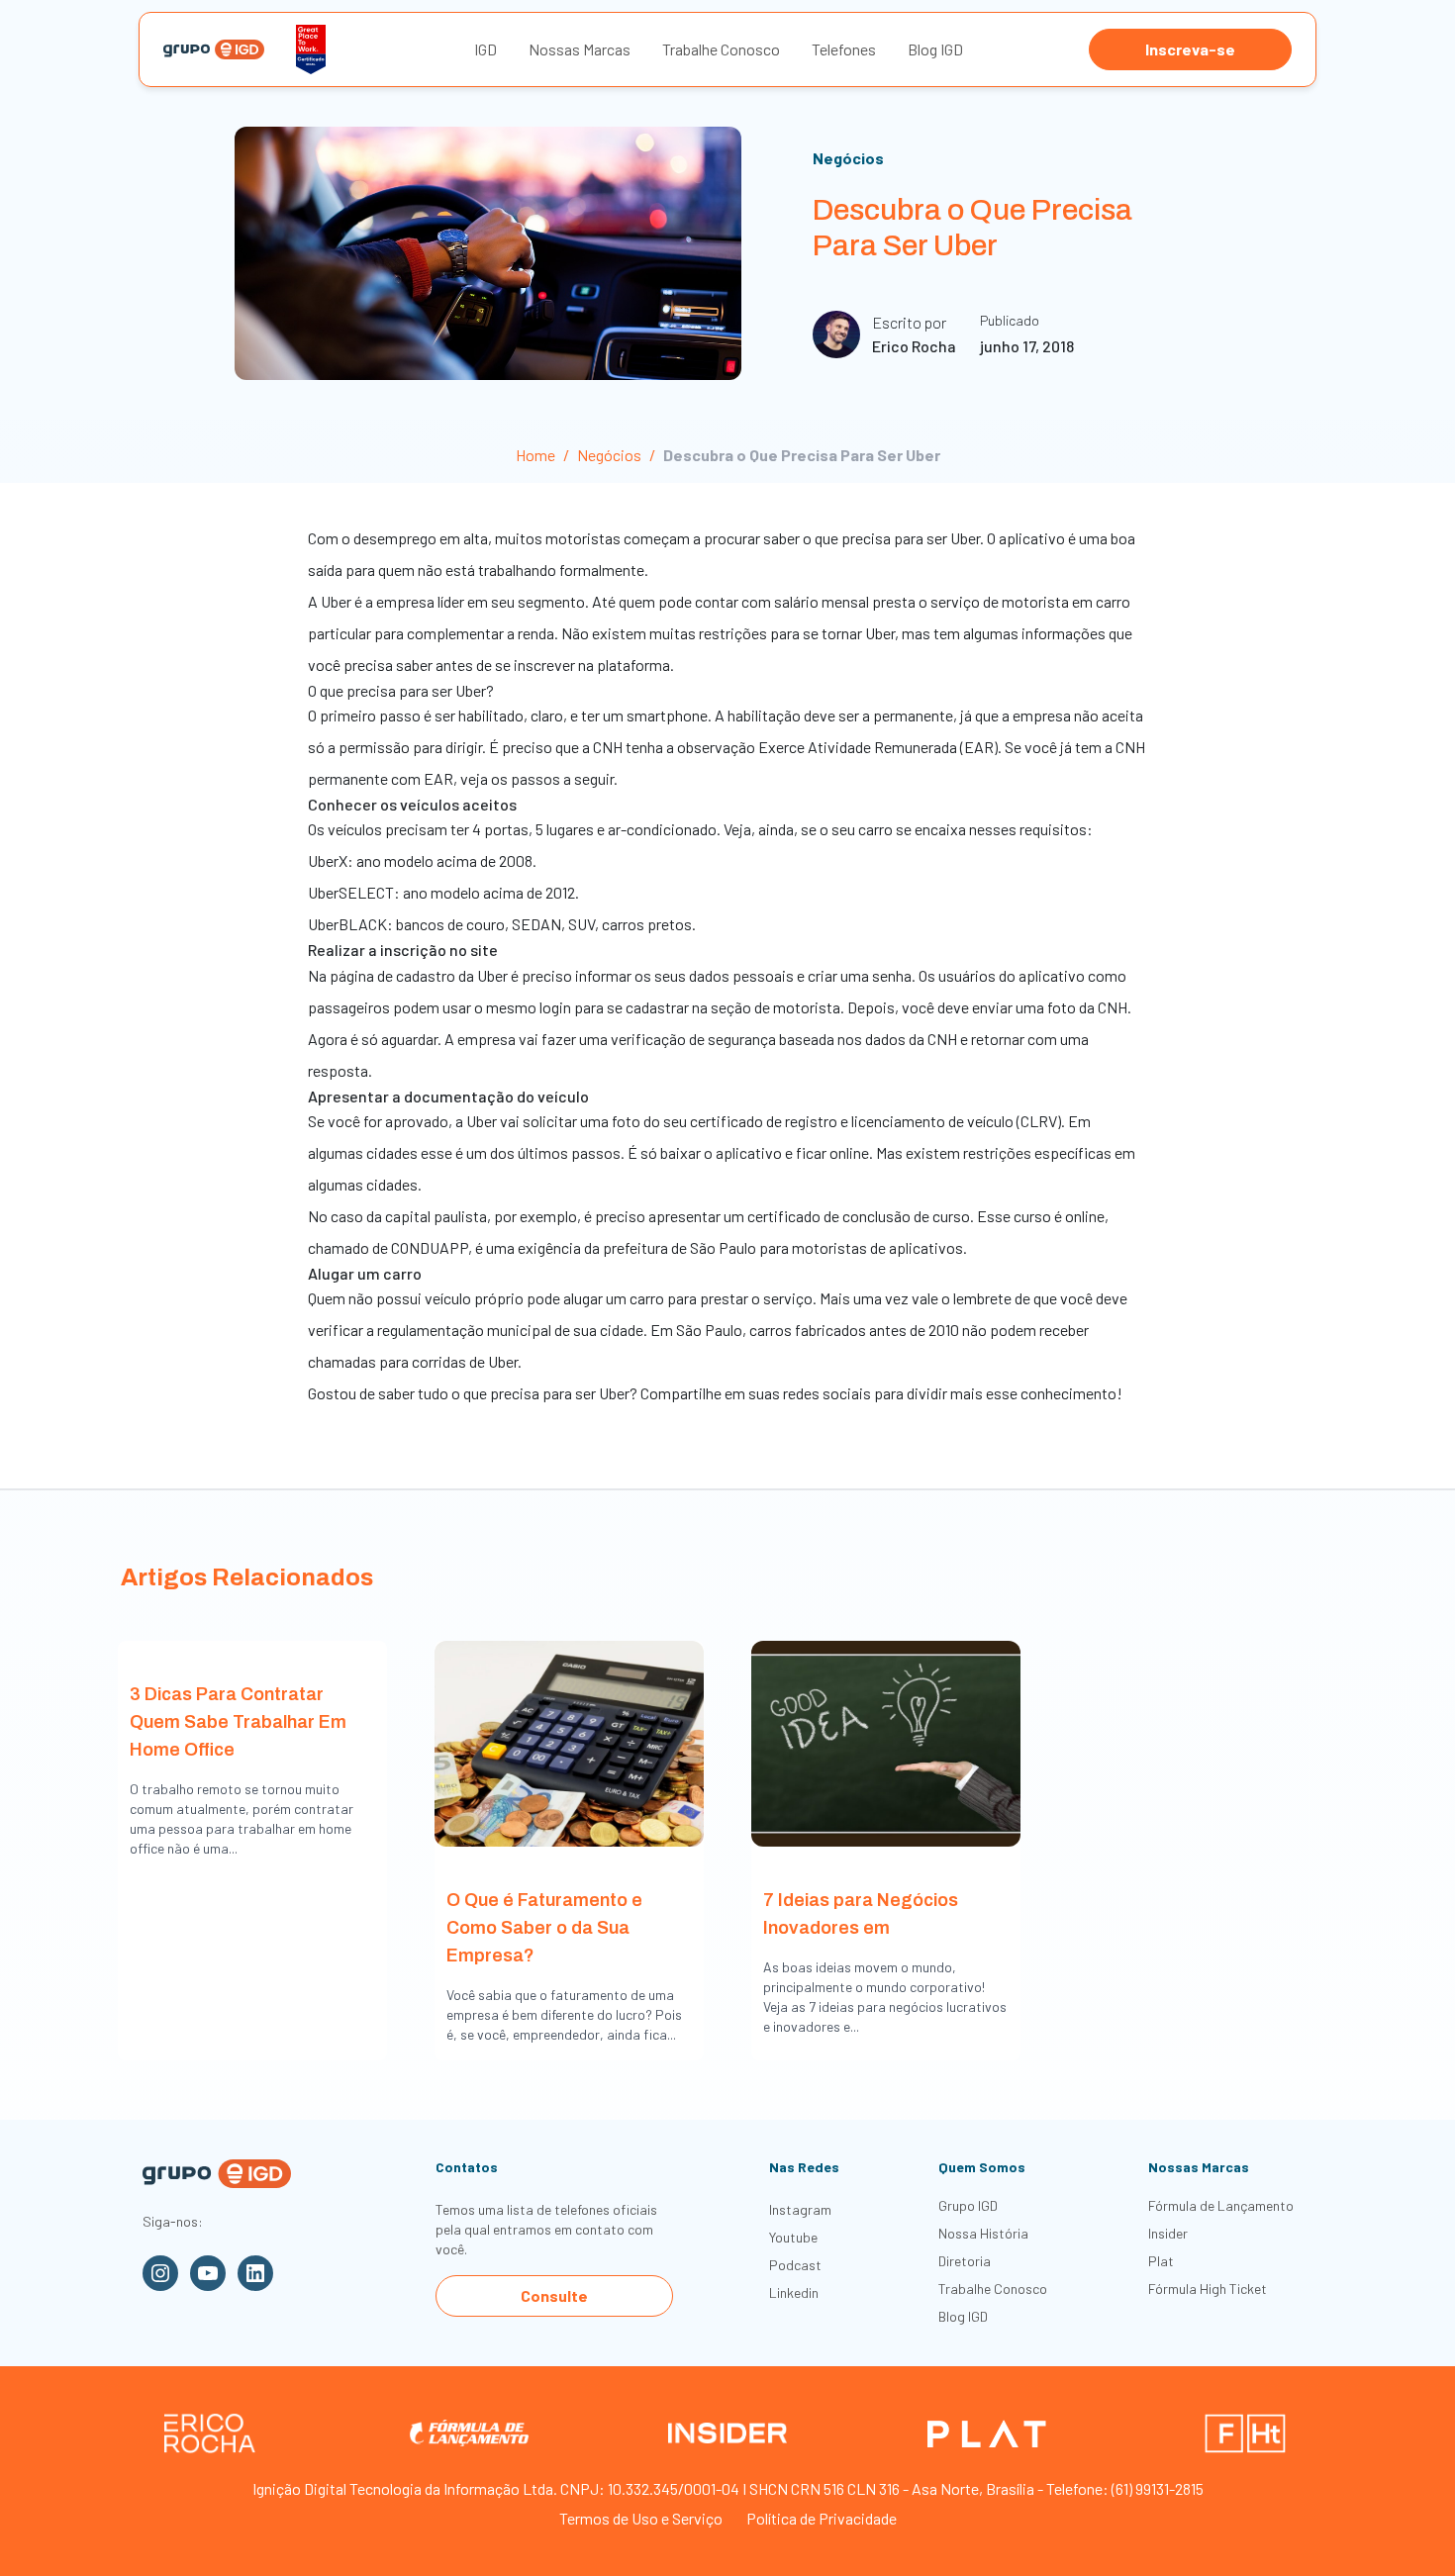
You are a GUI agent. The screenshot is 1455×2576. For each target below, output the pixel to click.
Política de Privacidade (822, 2518)
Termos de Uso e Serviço (641, 2518)
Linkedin (794, 2292)
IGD (485, 49)
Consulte (554, 2295)
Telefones (844, 49)
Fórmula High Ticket (1208, 2289)
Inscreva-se (1190, 49)
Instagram (800, 2209)
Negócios (848, 158)
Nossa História (983, 2233)
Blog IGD (935, 49)
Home (535, 455)
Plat (1161, 2261)
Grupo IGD (968, 2205)
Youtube (793, 2237)
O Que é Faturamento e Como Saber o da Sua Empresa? (544, 1928)
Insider (1168, 2233)
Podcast (795, 2265)
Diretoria (965, 2261)
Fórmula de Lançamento (1221, 2205)
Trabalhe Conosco (721, 49)
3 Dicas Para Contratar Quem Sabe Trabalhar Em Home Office (238, 1722)
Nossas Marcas (580, 49)
